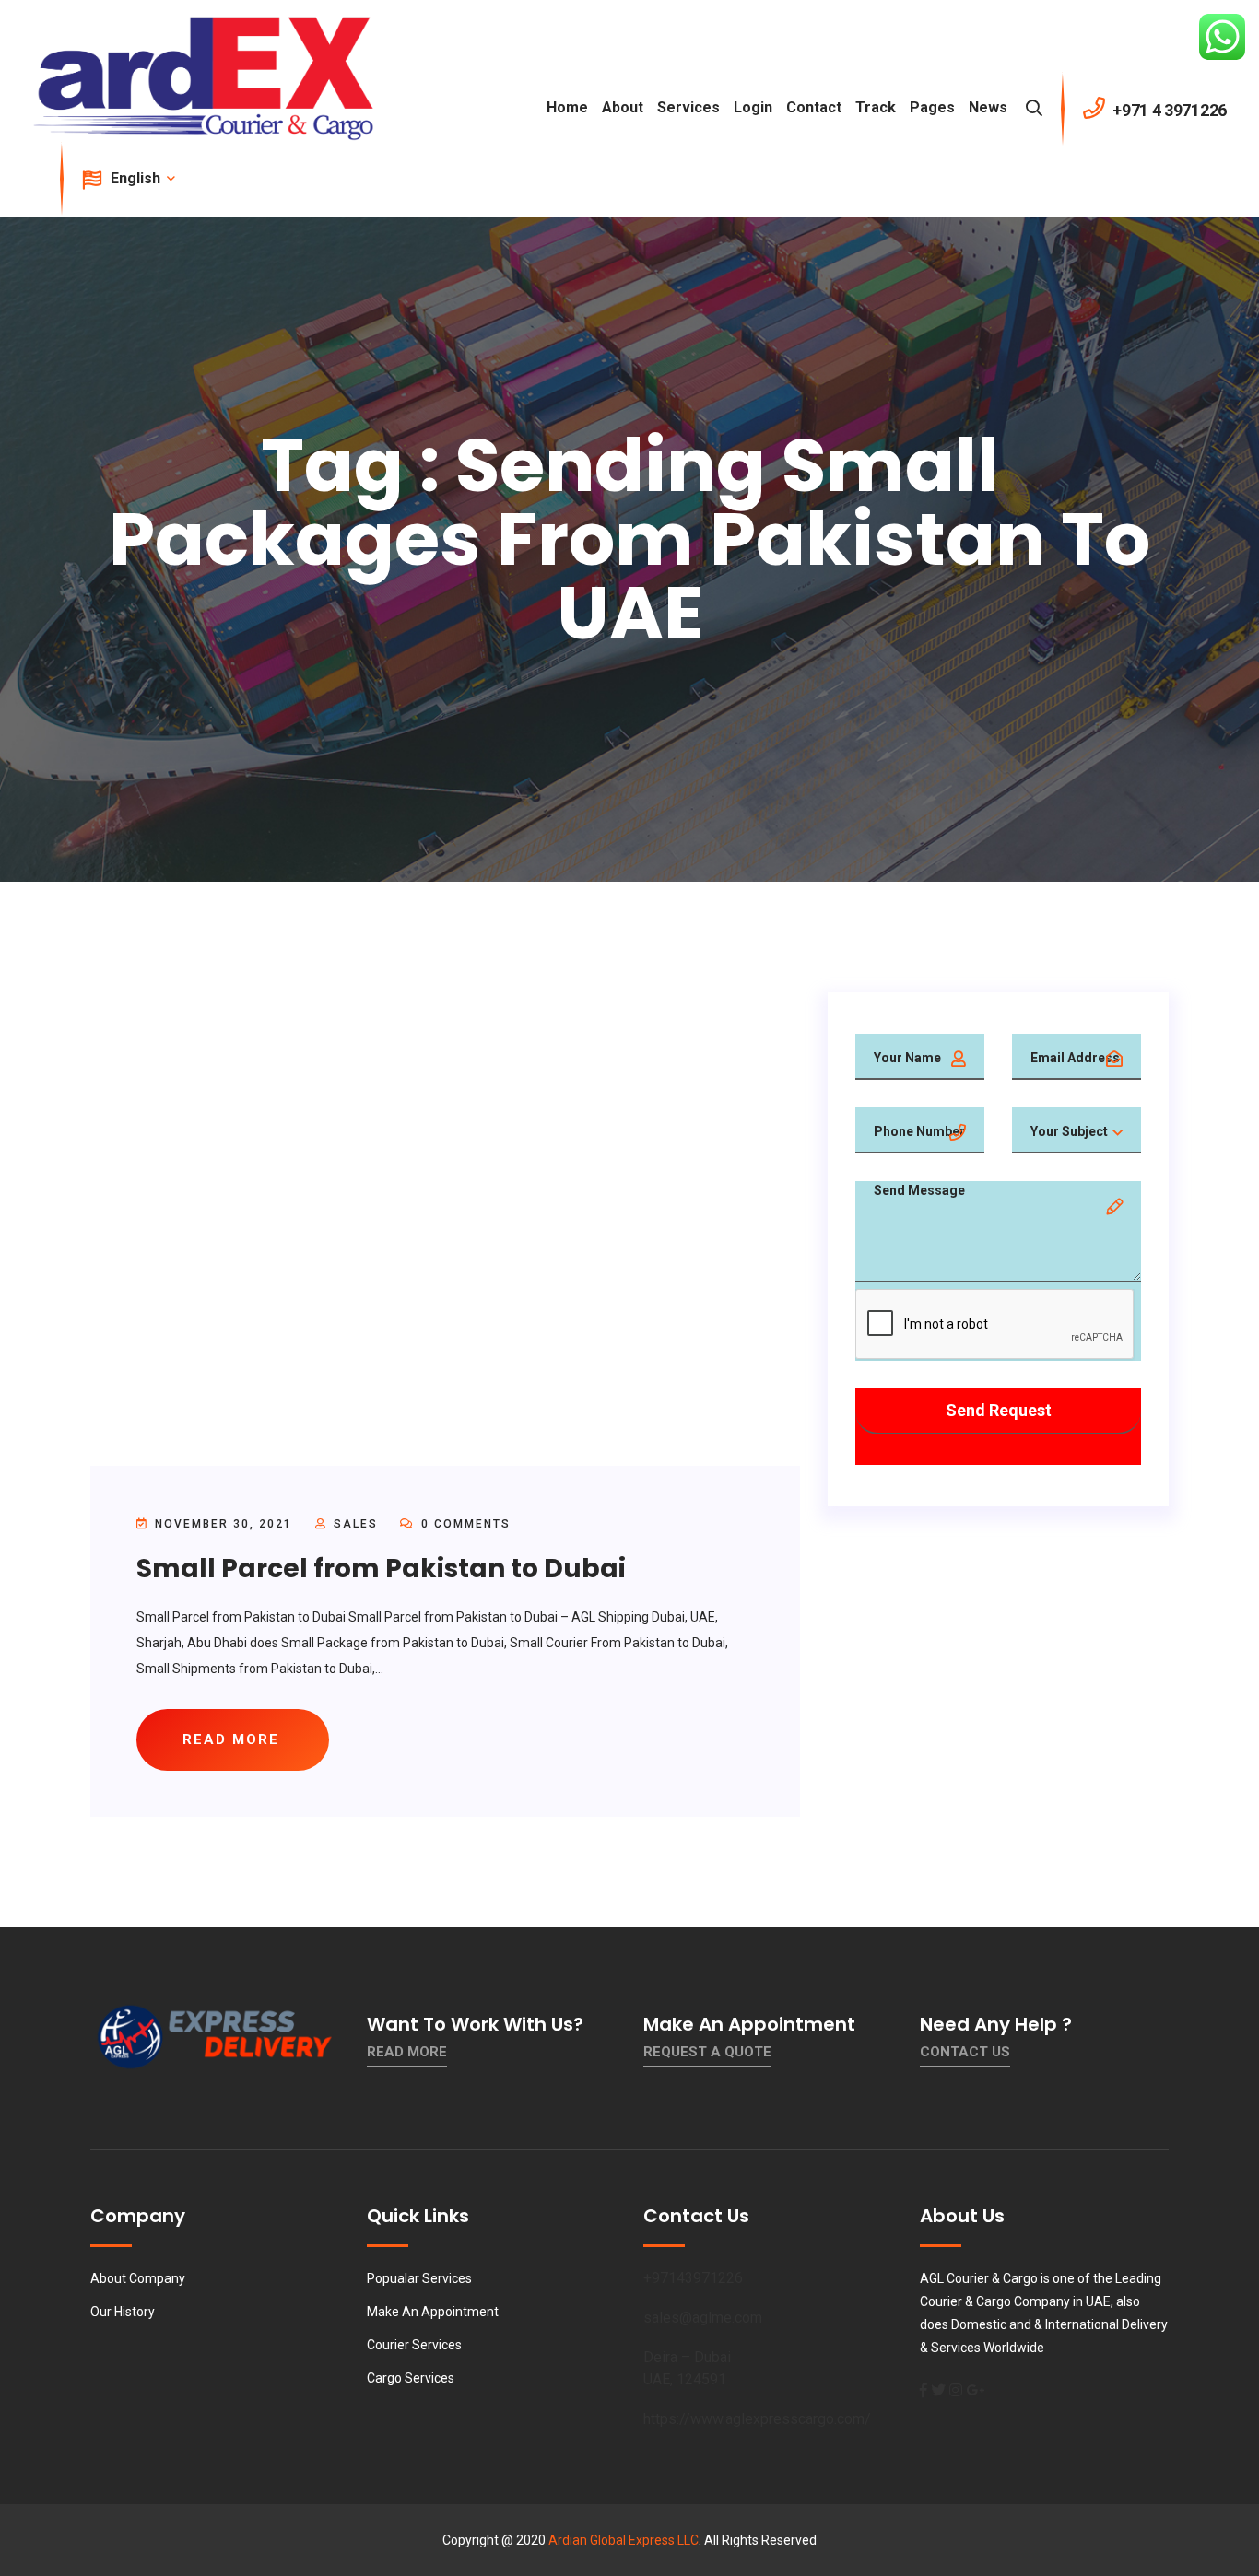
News (988, 107)
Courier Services (414, 2345)
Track (876, 107)
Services (688, 107)
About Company (138, 2278)
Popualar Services (419, 2278)
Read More (407, 2052)
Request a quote (707, 2052)
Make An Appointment (433, 2312)
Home (567, 107)
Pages (932, 107)
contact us (965, 2052)
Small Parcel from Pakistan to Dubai (381, 1569)
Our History (123, 2312)
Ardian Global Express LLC (624, 2540)
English (137, 178)
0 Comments (464, 1524)
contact (814, 107)
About (623, 107)
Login (753, 107)
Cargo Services (411, 2378)
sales (356, 1524)
